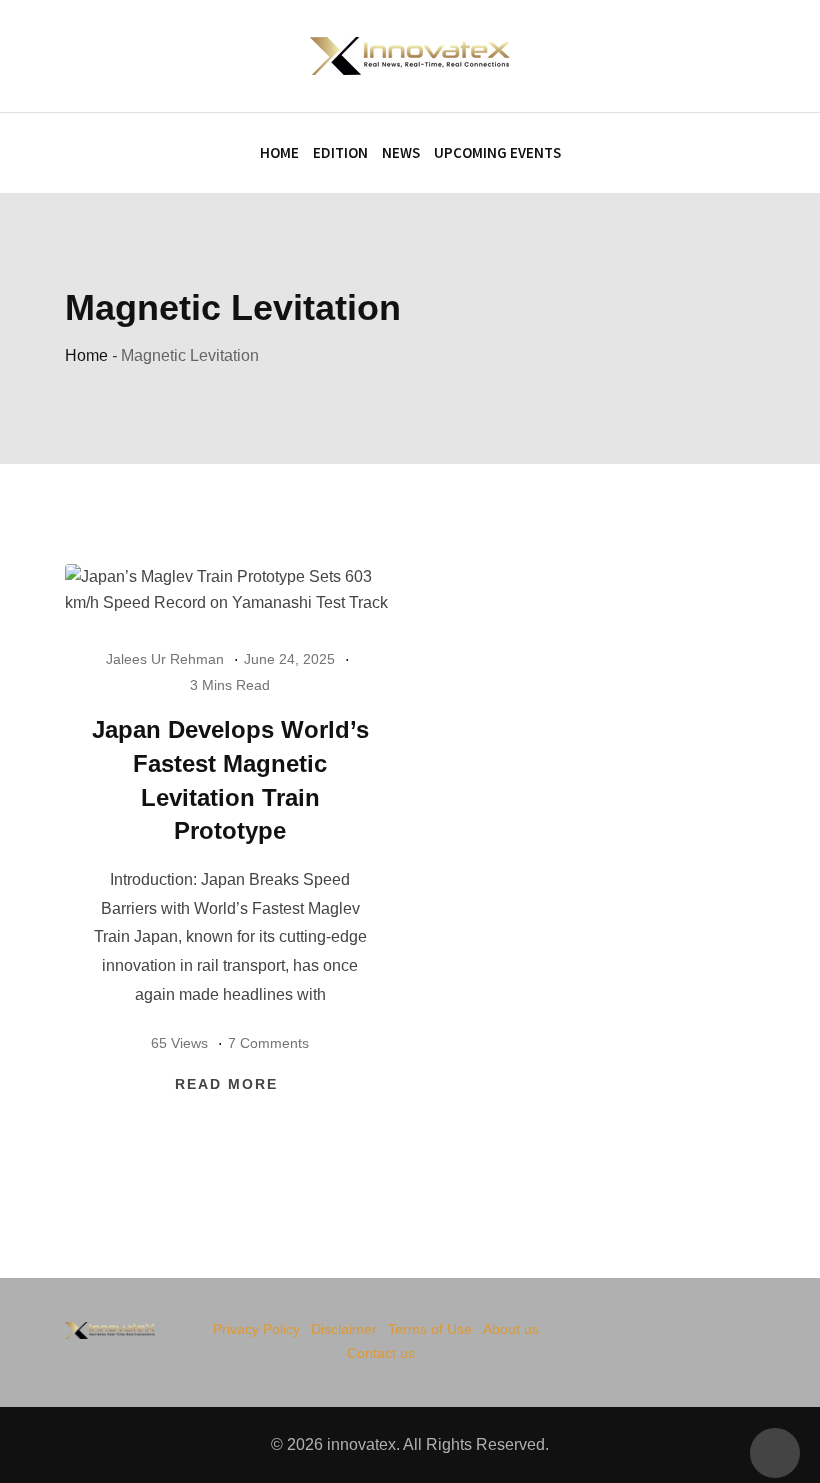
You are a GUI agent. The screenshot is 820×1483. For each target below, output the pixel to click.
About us (511, 1329)
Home (279, 152)
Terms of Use (430, 1329)
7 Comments (268, 1043)
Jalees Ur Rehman (165, 659)
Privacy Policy (256, 1329)
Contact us (381, 1353)
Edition (340, 152)
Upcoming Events (497, 152)
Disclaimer (344, 1329)
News (401, 152)
